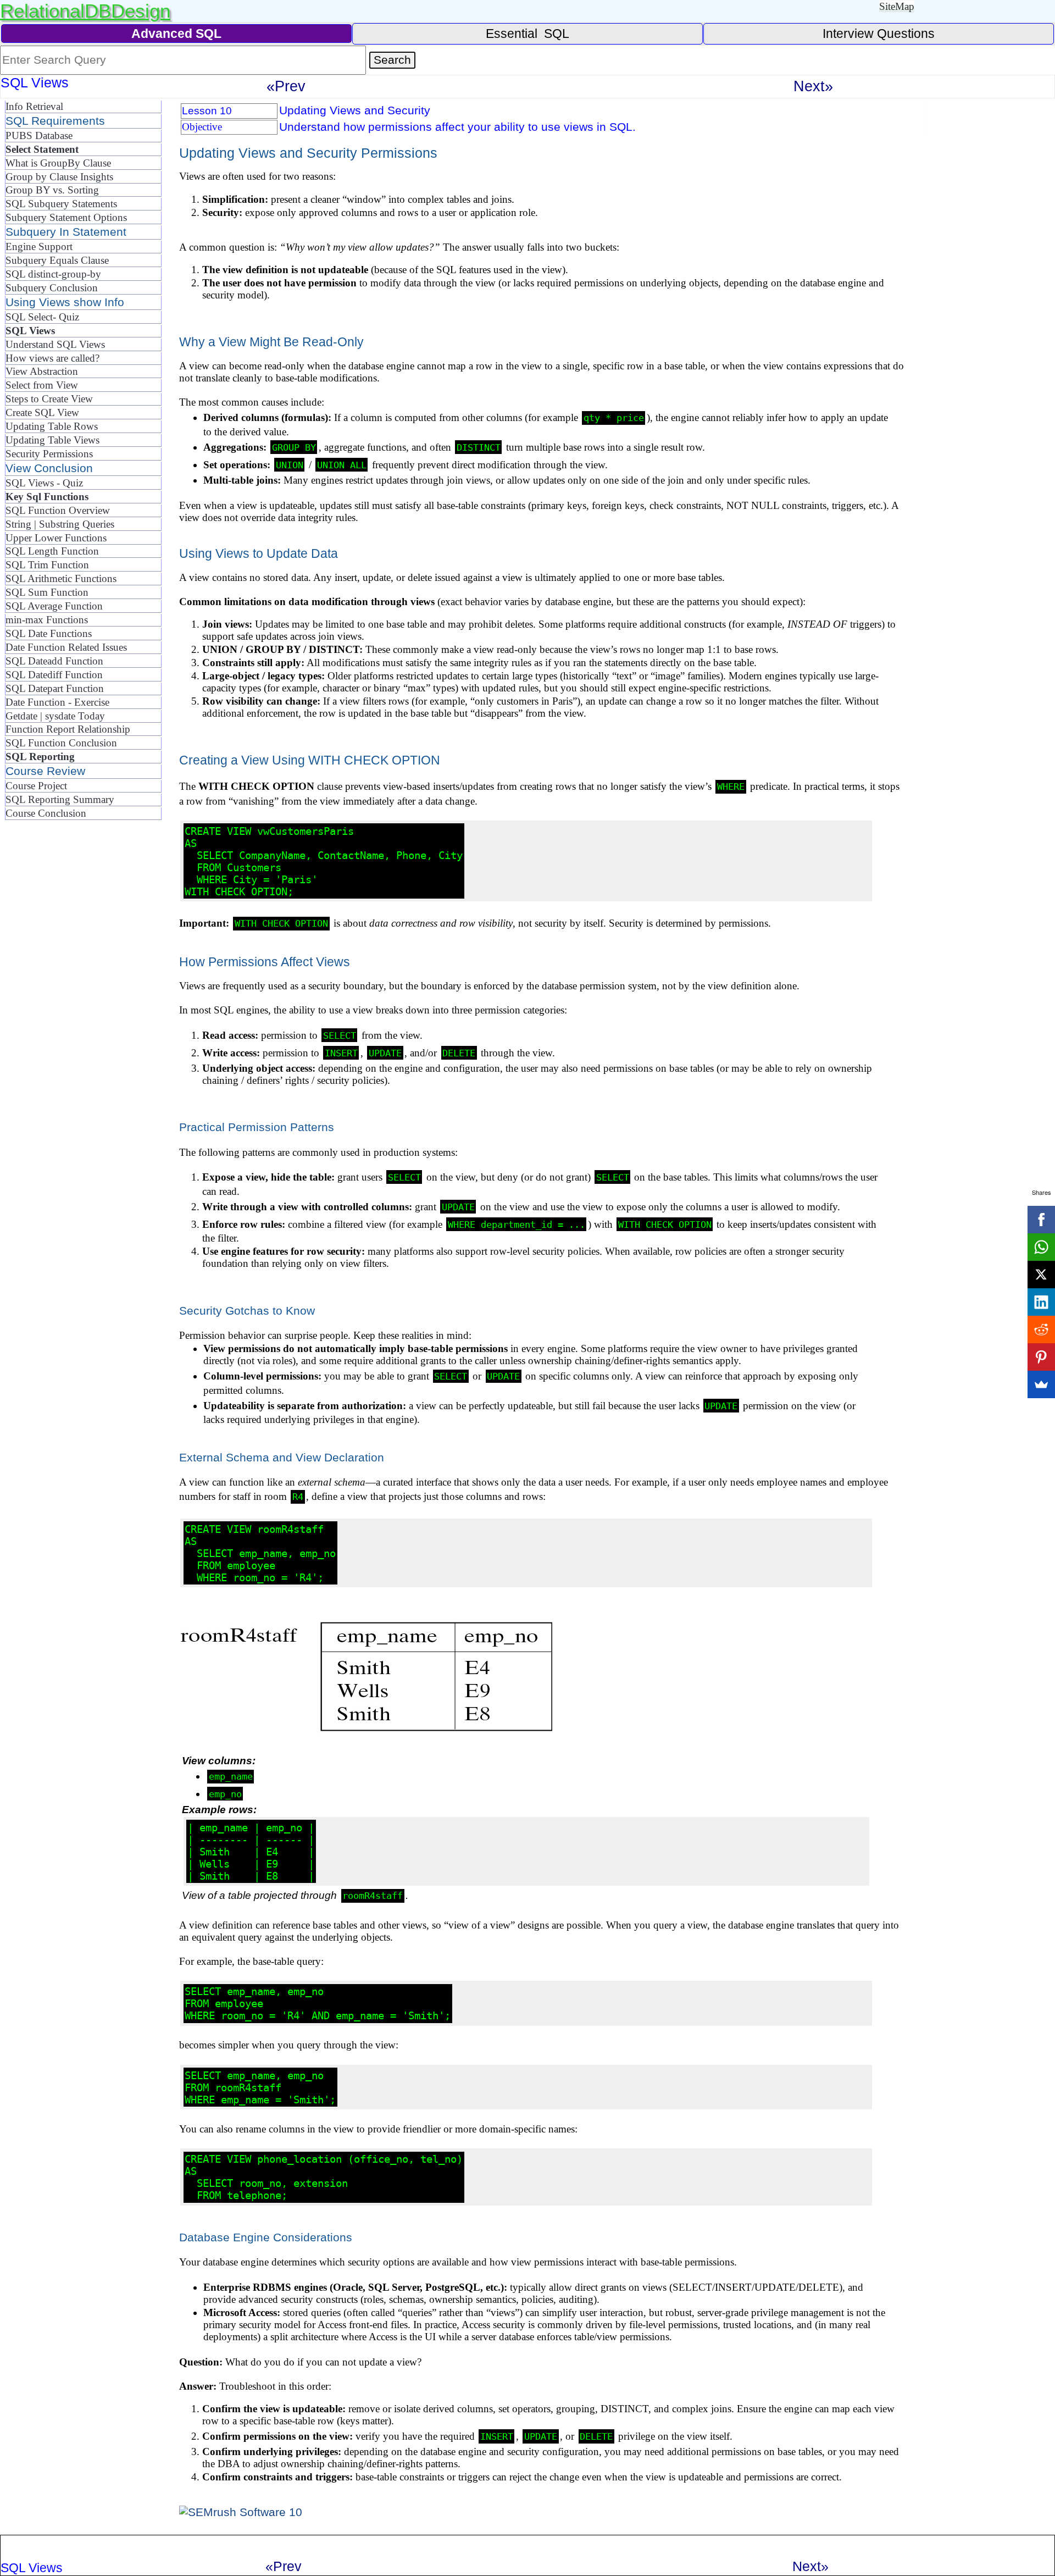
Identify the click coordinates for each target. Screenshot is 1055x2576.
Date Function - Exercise (57, 702)
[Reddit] (1041, 1329)
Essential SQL (527, 34)
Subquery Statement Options (66, 217)
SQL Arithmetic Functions (61, 578)
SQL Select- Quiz (42, 317)
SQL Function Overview (58, 510)
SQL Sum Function (47, 592)
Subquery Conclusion (52, 288)
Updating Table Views (52, 440)
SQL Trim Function (47, 565)
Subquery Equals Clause (57, 260)
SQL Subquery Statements (61, 204)
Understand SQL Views (55, 344)
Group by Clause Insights (59, 177)
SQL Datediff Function (54, 675)
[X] (1041, 1275)
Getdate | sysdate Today (55, 716)
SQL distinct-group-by (53, 274)
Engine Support (39, 246)
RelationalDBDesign (85, 11)
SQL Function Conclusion (61, 743)
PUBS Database (39, 135)
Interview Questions (879, 34)
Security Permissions (49, 454)
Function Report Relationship (68, 729)
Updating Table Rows (52, 426)
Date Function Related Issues (66, 647)
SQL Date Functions (49, 633)
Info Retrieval (34, 106)
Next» (813, 86)
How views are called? (52, 358)
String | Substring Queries (60, 524)
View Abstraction (42, 371)
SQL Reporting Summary (60, 799)
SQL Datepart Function (55, 688)
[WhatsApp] (1041, 1247)
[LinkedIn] (1041, 1302)
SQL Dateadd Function (54, 661)
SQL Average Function (54, 606)
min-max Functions (47, 620)
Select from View (42, 385)
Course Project (36, 786)
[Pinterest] (1041, 1357)
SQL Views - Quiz (44, 483)
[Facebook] (1041, 1220)
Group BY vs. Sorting (52, 190)
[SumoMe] (1041, 1384)
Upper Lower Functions (56, 538)
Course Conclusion (46, 813)
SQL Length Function (52, 551)
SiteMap (897, 6)
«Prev (286, 86)
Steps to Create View (49, 399)
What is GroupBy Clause (58, 163)
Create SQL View (42, 412)
